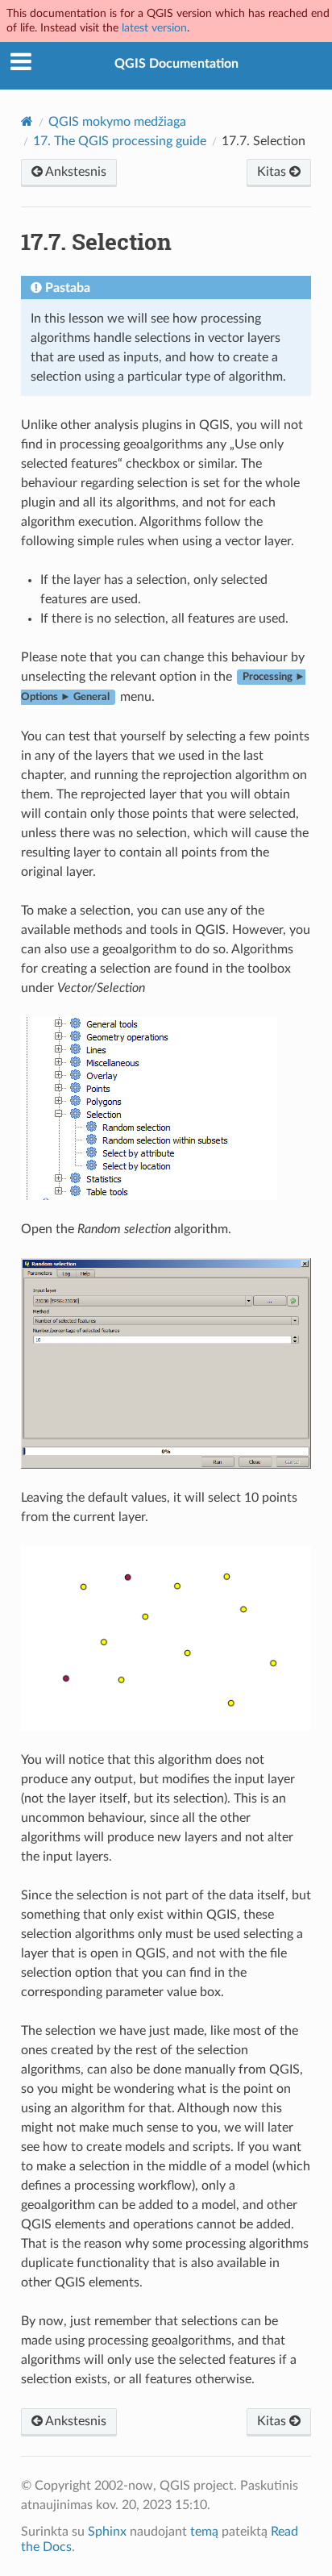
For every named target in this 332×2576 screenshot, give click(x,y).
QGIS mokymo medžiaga (117, 122)
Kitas (273, 172)
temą (204, 2532)
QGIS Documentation (176, 64)
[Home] (27, 121)
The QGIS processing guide (120, 141)
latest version (154, 28)
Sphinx (107, 2532)
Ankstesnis (75, 172)
